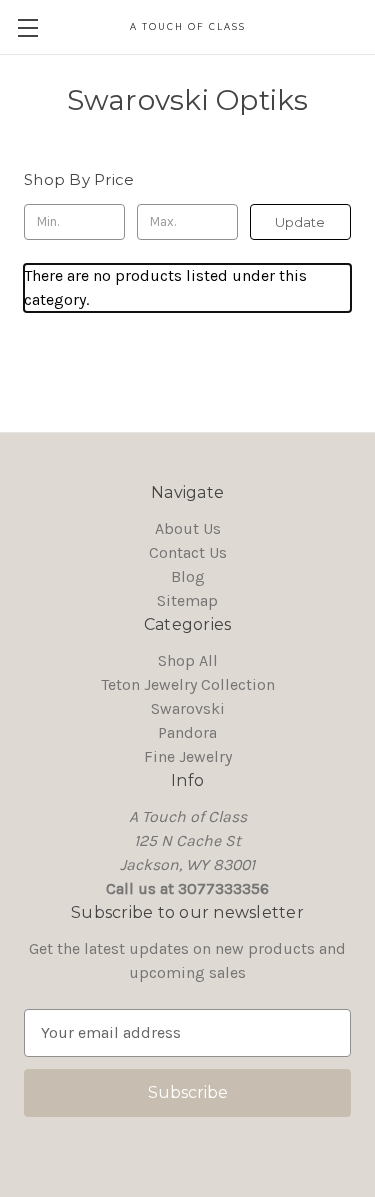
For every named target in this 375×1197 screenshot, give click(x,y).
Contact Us (188, 552)
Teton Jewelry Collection (188, 684)
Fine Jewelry (188, 756)
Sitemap (187, 600)
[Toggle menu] (27, 27)
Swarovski (188, 708)
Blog (188, 576)
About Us (188, 528)
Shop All (188, 660)
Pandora (187, 732)
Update (300, 222)
